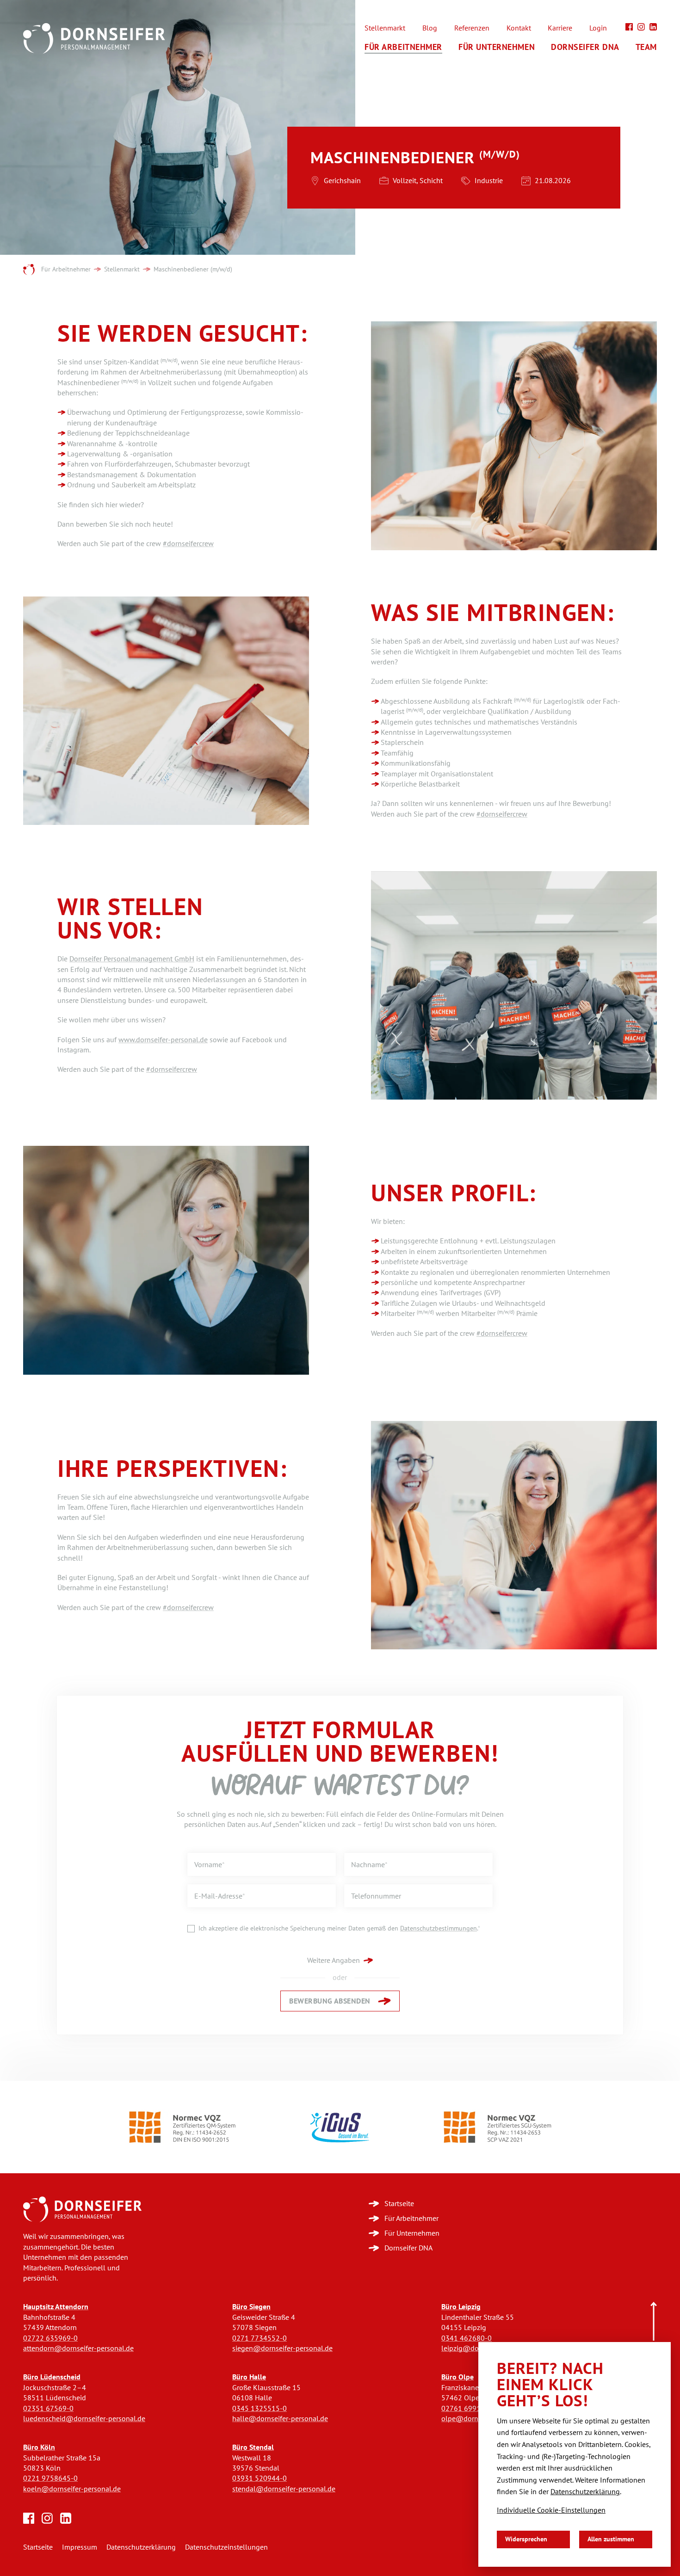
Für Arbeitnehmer (403, 47)
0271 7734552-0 (260, 2338)
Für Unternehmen (497, 47)
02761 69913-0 (467, 2408)
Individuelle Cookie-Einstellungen (551, 2510)
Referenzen (472, 28)
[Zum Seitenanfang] (654, 2322)
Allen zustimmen (611, 2539)
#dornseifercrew (188, 544)
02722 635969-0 (50, 2338)
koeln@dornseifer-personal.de (72, 2489)
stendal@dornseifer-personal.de (284, 2489)
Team (646, 47)
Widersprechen (526, 2539)
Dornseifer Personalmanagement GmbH (132, 959)
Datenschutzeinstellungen (226, 2547)
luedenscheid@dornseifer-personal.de (84, 2419)
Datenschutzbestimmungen (439, 1928)
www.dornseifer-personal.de (163, 1040)
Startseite (38, 2547)
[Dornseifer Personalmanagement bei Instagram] (641, 27)
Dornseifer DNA (585, 47)
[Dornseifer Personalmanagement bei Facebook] (629, 27)
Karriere (560, 28)
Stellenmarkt (385, 28)
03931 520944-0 (260, 2478)
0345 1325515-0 (260, 2408)
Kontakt (519, 28)
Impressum (80, 2547)
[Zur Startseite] (82, 2209)
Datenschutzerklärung (141, 2547)
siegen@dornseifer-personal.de (282, 2348)
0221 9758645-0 (50, 2478)
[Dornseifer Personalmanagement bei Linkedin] (653, 27)
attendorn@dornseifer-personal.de (78, 2348)
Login (598, 28)
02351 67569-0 (48, 2408)
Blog (430, 28)
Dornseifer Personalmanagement (29, 270)
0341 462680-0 (467, 2338)
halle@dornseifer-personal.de (280, 2419)
